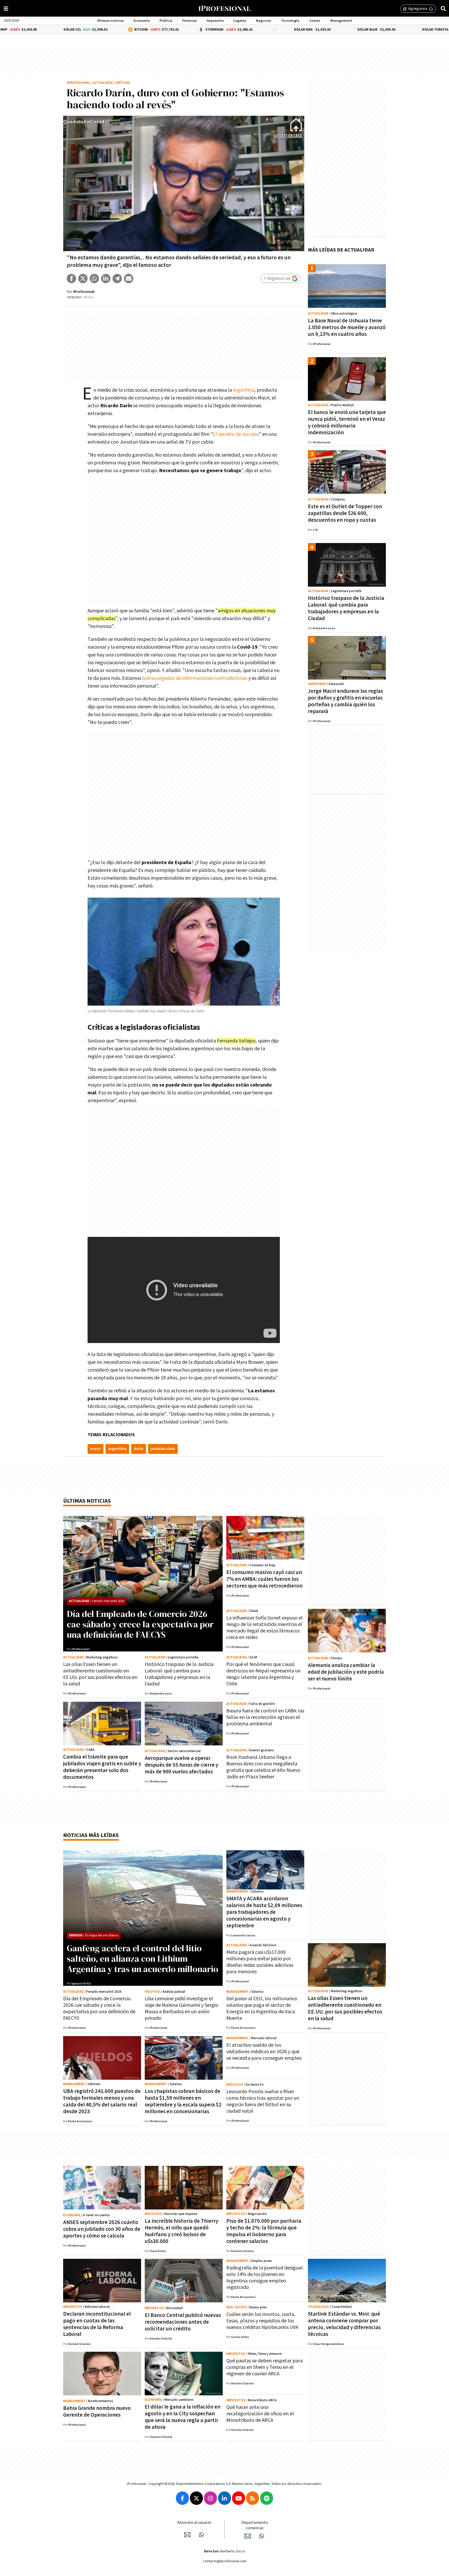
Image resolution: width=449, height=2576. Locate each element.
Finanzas (189, 21)
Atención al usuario (194, 2523)
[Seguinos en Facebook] (182, 2498)
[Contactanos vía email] (187, 2535)
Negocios (263, 21)
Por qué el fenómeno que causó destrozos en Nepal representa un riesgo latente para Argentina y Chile (263, 1674)
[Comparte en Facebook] (71, 279)
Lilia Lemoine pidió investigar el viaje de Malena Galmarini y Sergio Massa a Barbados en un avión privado (181, 2008)
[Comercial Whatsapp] (262, 2536)
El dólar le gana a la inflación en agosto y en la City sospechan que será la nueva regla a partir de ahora (183, 2417)
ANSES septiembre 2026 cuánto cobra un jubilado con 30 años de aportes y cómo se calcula (102, 2229)
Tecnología (290, 21)
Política (166, 21)
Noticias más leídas (91, 1835)
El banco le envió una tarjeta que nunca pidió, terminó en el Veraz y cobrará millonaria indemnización (347, 422)
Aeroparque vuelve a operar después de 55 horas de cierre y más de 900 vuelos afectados (181, 1765)
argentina (117, 1449)
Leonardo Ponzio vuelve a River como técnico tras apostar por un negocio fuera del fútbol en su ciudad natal (263, 2101)
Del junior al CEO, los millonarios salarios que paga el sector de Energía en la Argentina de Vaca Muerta (262, 2008)
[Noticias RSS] (253, 2498)
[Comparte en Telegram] (117, 279)
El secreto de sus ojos (236, 434)
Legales (240, 21)
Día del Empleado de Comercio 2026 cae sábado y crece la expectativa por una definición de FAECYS (140, 1624)
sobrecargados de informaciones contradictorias (195, 678)
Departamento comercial (255, 2525)
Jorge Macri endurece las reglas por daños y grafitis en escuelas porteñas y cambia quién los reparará (345, 701)
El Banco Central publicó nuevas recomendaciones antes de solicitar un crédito (183, 2322)
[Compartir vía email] (129, 279)
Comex (315, 21)
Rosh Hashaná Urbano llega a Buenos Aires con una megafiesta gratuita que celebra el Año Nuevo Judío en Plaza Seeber (263, 1767)
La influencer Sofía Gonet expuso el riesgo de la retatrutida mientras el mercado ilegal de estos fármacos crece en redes (265, 1628)
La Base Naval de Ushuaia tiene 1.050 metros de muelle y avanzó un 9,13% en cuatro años (347, 327)
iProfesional (78, 83)
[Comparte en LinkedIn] (106, 279)
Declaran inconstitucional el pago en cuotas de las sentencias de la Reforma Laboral (97, 2324)
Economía (142, 21)
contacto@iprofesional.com (225, 2561)
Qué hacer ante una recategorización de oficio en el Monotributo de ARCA (260, 2414)
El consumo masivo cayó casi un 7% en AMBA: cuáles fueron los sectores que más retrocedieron (264, 1579)
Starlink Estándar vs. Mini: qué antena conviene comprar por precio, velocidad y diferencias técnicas (344, 2324)
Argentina (244, 390)
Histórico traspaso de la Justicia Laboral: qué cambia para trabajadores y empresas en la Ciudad (346, 608)
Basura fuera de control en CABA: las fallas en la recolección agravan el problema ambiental (265, 1717)
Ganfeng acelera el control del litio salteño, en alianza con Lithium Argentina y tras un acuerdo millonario (143, 1958)
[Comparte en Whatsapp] (94, 279)
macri (95, 1449)
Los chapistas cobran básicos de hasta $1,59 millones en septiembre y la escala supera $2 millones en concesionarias (183, 2101)
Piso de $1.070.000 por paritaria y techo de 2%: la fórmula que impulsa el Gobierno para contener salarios (264, 2231)
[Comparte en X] (83, 279)
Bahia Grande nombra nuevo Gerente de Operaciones (97, 2412)
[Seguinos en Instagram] (210, 2498)
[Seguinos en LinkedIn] (224, 2498)
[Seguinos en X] (196, 2498)
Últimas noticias (110, 21)
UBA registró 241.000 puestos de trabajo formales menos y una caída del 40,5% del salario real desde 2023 (102, 2101)
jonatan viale (163, 1449)
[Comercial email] (248, 2536)
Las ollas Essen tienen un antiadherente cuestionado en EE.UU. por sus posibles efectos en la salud (100, 1674)
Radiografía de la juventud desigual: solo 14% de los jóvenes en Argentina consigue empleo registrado (265, 2278)
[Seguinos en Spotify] (267, 2498)
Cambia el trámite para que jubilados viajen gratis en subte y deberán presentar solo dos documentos (102, 1767)
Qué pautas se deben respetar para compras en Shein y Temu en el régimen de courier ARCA (265, 2367)
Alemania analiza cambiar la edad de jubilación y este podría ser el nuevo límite (346, 1672)
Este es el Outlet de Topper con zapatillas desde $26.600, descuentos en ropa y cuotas (345, 513)
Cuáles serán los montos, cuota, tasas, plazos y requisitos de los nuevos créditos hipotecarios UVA (262, 2321)
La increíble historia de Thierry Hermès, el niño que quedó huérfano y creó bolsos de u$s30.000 (181, 2231)
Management (341, 21)
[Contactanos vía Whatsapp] (201, 2535)
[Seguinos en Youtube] (239, 2498)
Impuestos (215, 21)
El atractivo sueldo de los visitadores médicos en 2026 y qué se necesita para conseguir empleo (264, 2052)
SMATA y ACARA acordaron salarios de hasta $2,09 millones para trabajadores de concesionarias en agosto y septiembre (264, 1912)
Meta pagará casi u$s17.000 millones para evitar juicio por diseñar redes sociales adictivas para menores (260, 1962)
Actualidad (103, 83)
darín (139, 1449)
